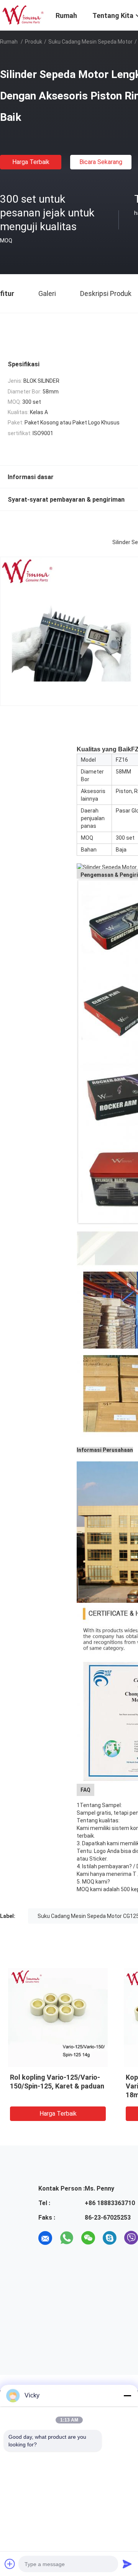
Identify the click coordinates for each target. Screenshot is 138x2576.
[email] (45, 2238)
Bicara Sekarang (101, 162)
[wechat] (88, 2238)
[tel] (45, 2259)
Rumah (9, 42)
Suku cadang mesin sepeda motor (90, 42)
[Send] (127, 2564)
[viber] (131, 2238)
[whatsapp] (67, 2238)
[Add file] (10, 2564)
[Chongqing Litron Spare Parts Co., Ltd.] (23, 15)
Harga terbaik (31, 162)
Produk (34, 42)
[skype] (110, 2238)
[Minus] (127, 2396)
